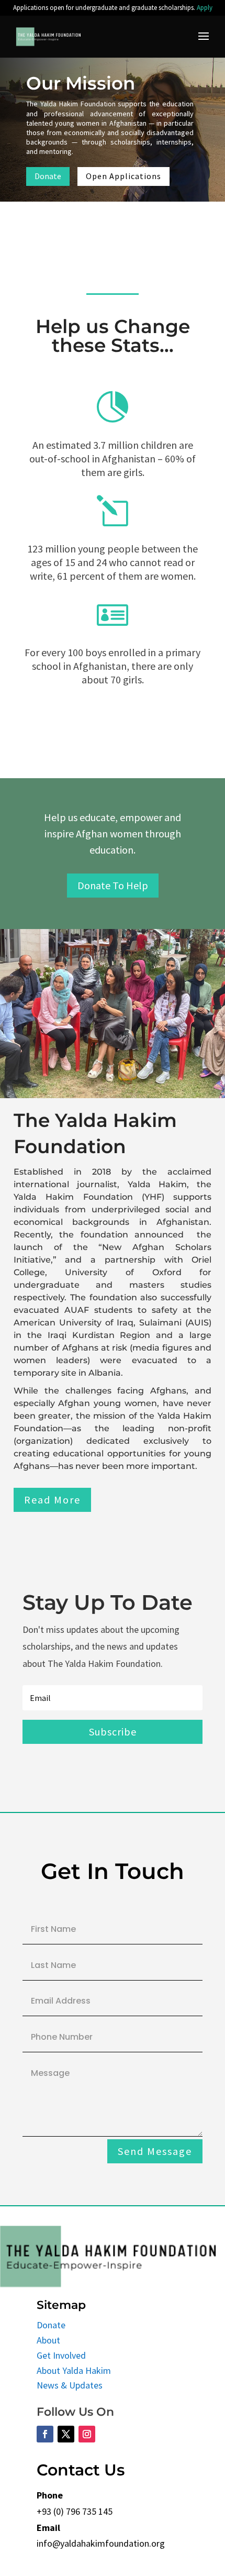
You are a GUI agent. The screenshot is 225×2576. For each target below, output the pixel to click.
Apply (205, 8)
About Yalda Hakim (74, 2370)
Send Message (155, 2151)
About (48, 2340)
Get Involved (61, 2355)
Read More (52, 1500)
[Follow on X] (66, 2434)
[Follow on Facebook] (45, 2434)
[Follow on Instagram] (87, 2434)
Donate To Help (113, 885)
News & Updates (70, 2385)
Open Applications (123, 176)
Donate (48, 176)
